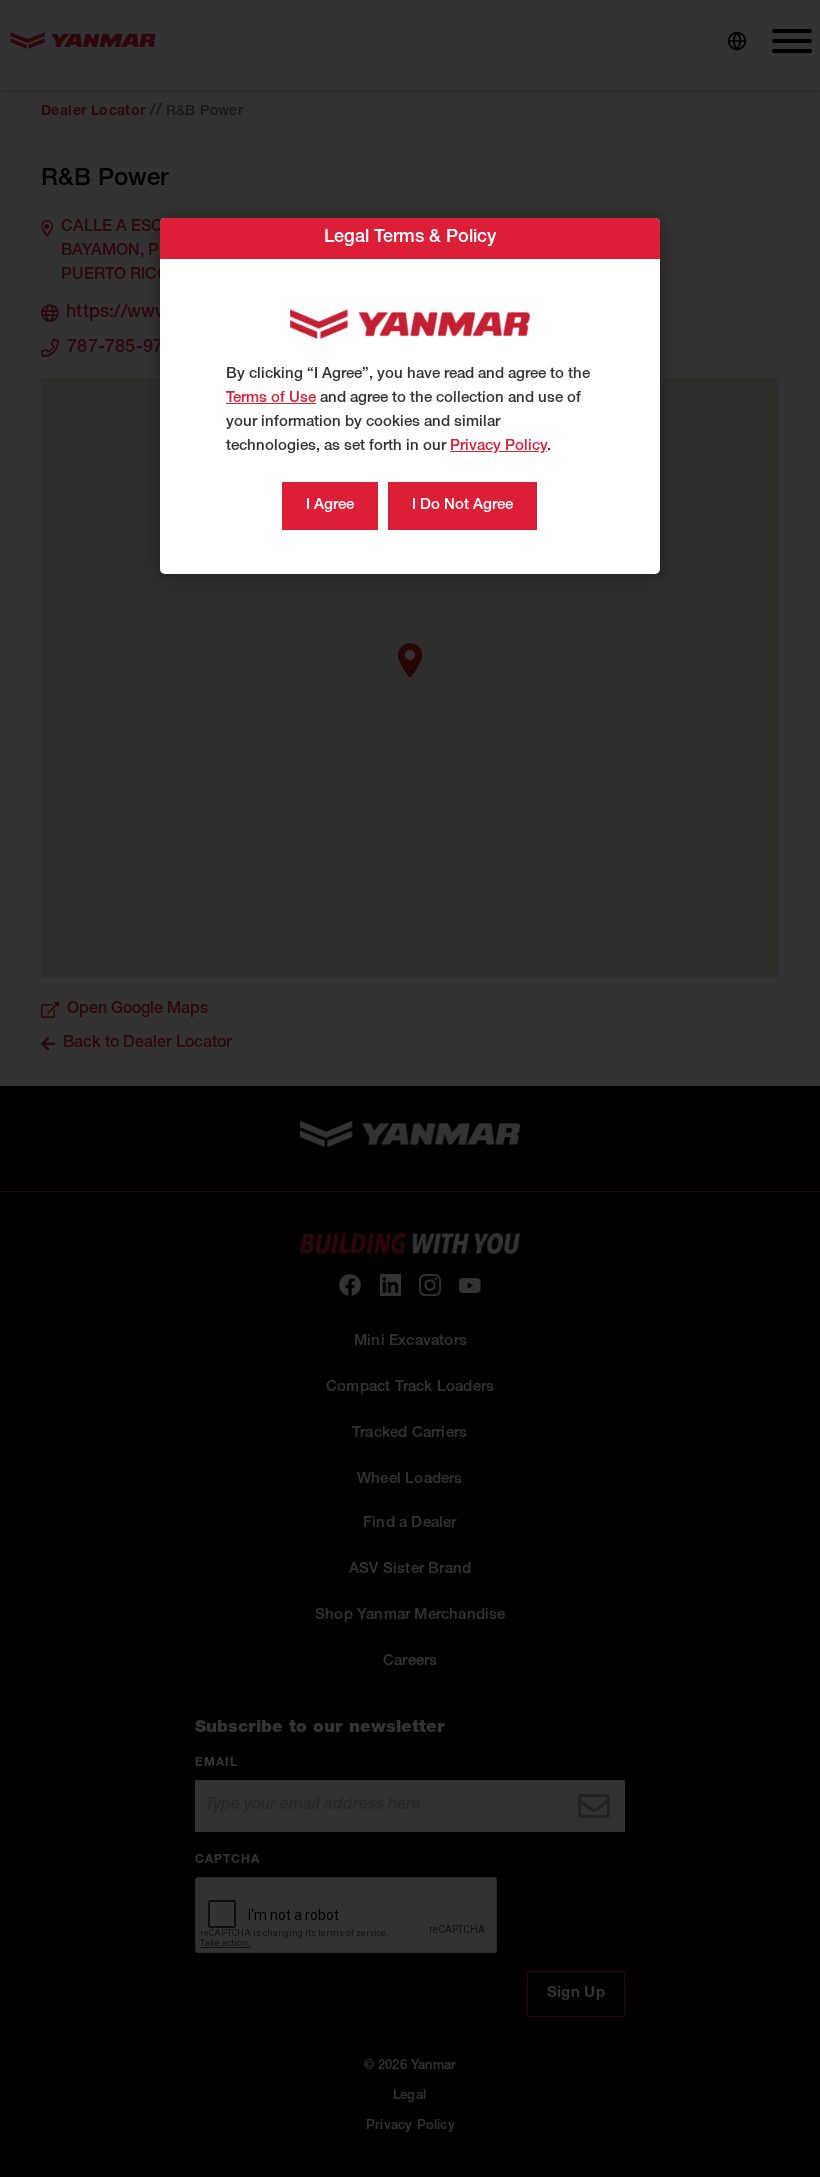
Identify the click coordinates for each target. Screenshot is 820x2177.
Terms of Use (271, 398)
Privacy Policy (498, 446)
